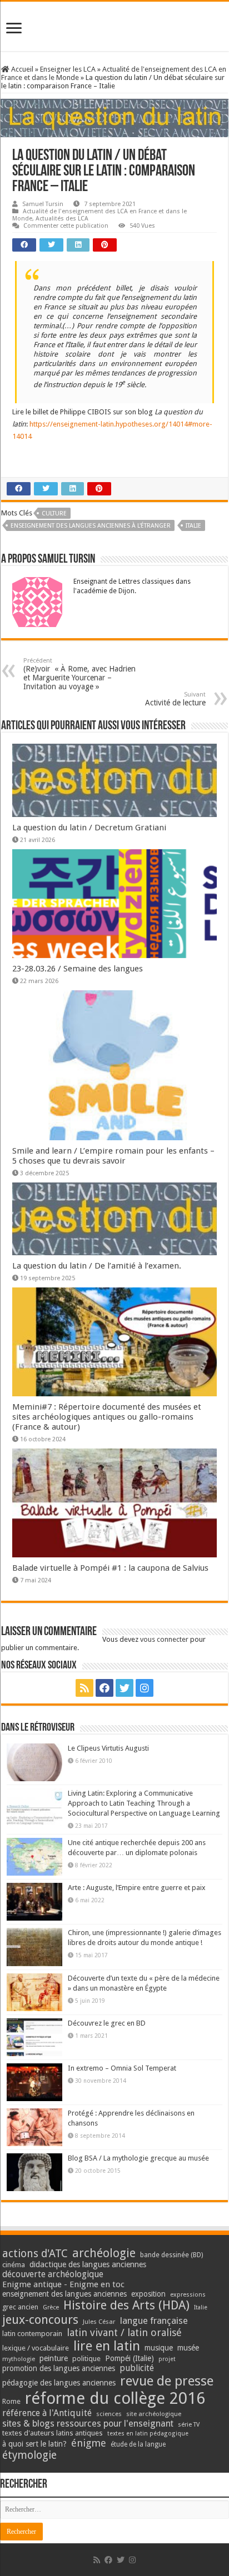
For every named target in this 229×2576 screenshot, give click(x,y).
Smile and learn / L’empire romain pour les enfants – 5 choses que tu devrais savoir (113, 1156)
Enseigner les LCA (68, 69)
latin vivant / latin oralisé (124, 2332)
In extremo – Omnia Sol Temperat (122, 2068)
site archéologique (154, 2414)
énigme (89, 2443)
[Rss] (84, 1688)
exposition (148, 2294)
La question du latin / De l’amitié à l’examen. (97, 1266)
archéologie (104, 2253)
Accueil (21, 69)
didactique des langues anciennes (88, 2264)
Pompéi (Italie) (130, 2358)
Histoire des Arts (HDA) (126, 2305)
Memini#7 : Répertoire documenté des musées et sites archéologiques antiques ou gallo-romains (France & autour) (107, 1417)
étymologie (29, 2455)
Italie (193, 526)
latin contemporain (32, 2334)
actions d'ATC (35, 2254)
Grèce (51, 2307)
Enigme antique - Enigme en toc (63, 2284)
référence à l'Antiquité (47, 2413)
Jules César (99, 2322)
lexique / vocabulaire (36, 2348)
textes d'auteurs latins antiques (53, 2433)
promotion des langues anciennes (59, 2368)
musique (159, 2348)
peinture (54, 2358)
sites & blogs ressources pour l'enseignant (88, 2424)
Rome (11, 2401)
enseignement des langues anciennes (64, 2294)
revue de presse (167, 2381)
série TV (189, 2425)
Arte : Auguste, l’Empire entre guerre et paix (137, 1888)
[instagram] (145, 1688)
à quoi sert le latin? (34, 2444)
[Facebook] (104, 1688)
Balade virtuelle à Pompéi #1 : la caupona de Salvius (110, 1568)
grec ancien (20, 2307)
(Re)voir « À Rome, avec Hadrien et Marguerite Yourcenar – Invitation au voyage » (79, 674)
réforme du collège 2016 (115, 2398)
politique (86, 2359)
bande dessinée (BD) (171, 2255)
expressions (188, 2295)
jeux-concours (40, 2319)
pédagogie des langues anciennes (59, 2383)
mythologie (19, 2359)
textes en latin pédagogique (148, 2434)
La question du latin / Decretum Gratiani (89, 828)
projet (167, 2359)
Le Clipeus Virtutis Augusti (108, 1748)
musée (188, 2348)
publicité (137, 2368)
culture (54, 513)
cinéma (14, 2265)
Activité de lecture (175, 699)
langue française (154, 2321)
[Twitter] (125, 1688)
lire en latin (107, 2346)
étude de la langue (138, 2444)
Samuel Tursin (43, 204)
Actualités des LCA (62, 219)
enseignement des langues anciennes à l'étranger (91, 526)
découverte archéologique (53, 2274)
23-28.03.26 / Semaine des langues (78, 969)
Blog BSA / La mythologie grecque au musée (138, 2158)
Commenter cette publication (66, 226)
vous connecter (164, 1639)
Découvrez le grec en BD (107, 2023)
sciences (109, 2414)
